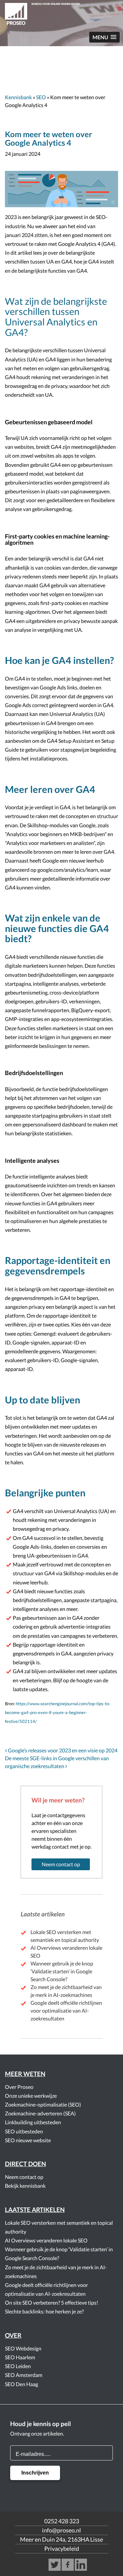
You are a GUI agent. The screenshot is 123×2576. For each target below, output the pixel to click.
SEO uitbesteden (24, 2131)
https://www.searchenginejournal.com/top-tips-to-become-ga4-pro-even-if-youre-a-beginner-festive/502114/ (58, 1712)
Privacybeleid (62, 2549)
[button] (104, 37)
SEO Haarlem (20, 2357)
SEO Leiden (18, 2366)
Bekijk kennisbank (25, 2186)
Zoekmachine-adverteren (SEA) (40, 2113)
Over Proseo (19, 2087)
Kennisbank (18, 97)
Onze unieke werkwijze (31, 2096)
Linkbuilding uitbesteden (33, 2122)
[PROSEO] (61, 15)
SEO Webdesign (23, 2348)
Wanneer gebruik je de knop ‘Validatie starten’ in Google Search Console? (62, 1971)
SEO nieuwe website (28, 2140)
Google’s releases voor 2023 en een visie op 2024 (62, 1750)
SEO (41, 97)
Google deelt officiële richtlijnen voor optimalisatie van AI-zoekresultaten (66, 2010)
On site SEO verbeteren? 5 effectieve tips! (51, 2302)
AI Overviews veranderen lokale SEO (46, 2240)
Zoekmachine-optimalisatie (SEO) (43, 2104)
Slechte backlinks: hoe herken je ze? (44, 2311)
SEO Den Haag (21, 2384)
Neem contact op (61, 1864)
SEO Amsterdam (24, 2375)
